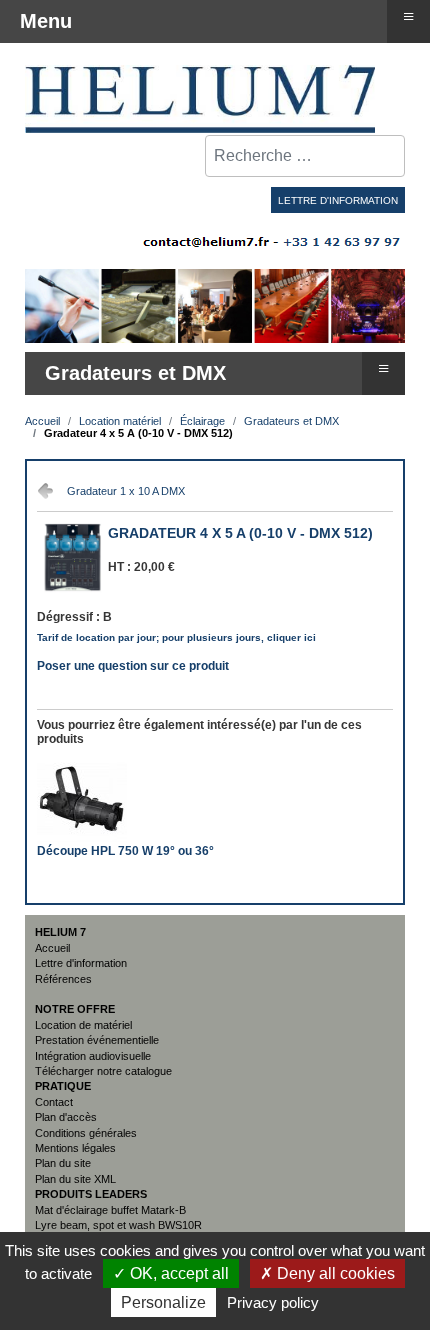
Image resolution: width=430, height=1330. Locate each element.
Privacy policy (273, 1302)
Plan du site (63, 1163)
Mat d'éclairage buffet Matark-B (110, 1210)
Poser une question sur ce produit (133, 664)
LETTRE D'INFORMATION (338, 200)
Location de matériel (83, 1025)
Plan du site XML (75, 1179)
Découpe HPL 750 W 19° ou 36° (125, 851)
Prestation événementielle (97, 1040)
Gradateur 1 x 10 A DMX (126, 491)
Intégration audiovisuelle (93, 1056)
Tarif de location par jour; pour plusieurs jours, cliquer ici (176, 637)
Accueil (52, 948)
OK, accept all (177, 1273)
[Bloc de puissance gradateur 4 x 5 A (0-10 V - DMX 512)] (72, 589)
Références (63, 979)
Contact (54, 1102)
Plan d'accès (66, 1117)
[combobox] (305, 156)
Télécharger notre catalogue (103, 1071)
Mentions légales (75, 1148)
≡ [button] (383, 367)
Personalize (163, 1302)
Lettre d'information (81, 963)
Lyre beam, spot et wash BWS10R (118, 1225)
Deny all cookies (334, 1273)
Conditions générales (86, 1133)
